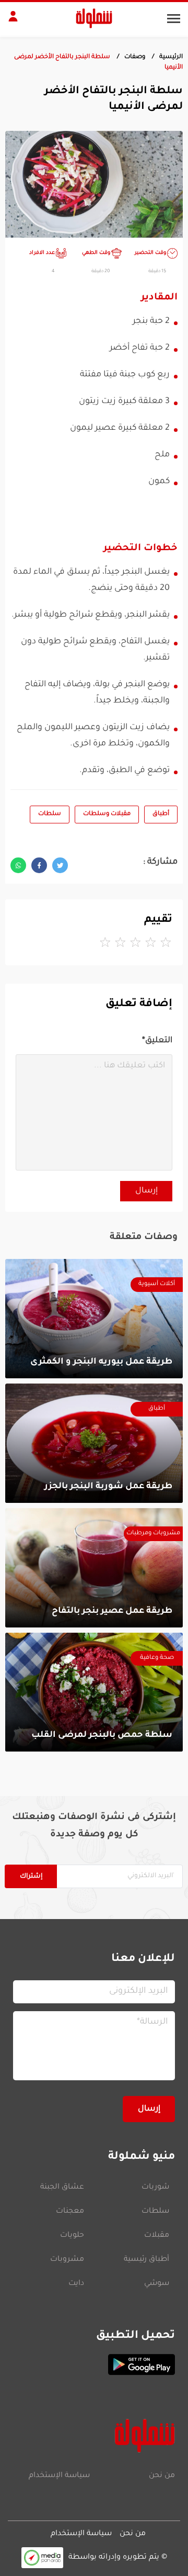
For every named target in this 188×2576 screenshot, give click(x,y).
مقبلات (157, 2236)
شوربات (155, 2188)
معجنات (70, 2212)
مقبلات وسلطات (107, 814)
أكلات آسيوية (157, 1284)
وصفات (135, 57)
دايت (76, 2284)
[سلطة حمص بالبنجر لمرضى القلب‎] (94, 1692)
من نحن (162, 2476)
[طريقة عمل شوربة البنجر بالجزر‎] (94, 1443)
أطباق (161, 814)
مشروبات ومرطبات (153, 1534)
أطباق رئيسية (146, 2260)
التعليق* (157, 1041)
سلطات (50, 814)
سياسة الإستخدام (59, 2476)
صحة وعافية (157, 1658)
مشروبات (67, 2260)
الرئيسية (171, 57)
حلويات (72, 2236)
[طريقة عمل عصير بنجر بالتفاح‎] (94, 1568)
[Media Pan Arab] (42, 2557)
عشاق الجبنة (62, 2188)
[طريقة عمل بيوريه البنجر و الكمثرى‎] (94, 1319)
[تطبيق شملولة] (94, 2365)
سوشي (157, 2284)
